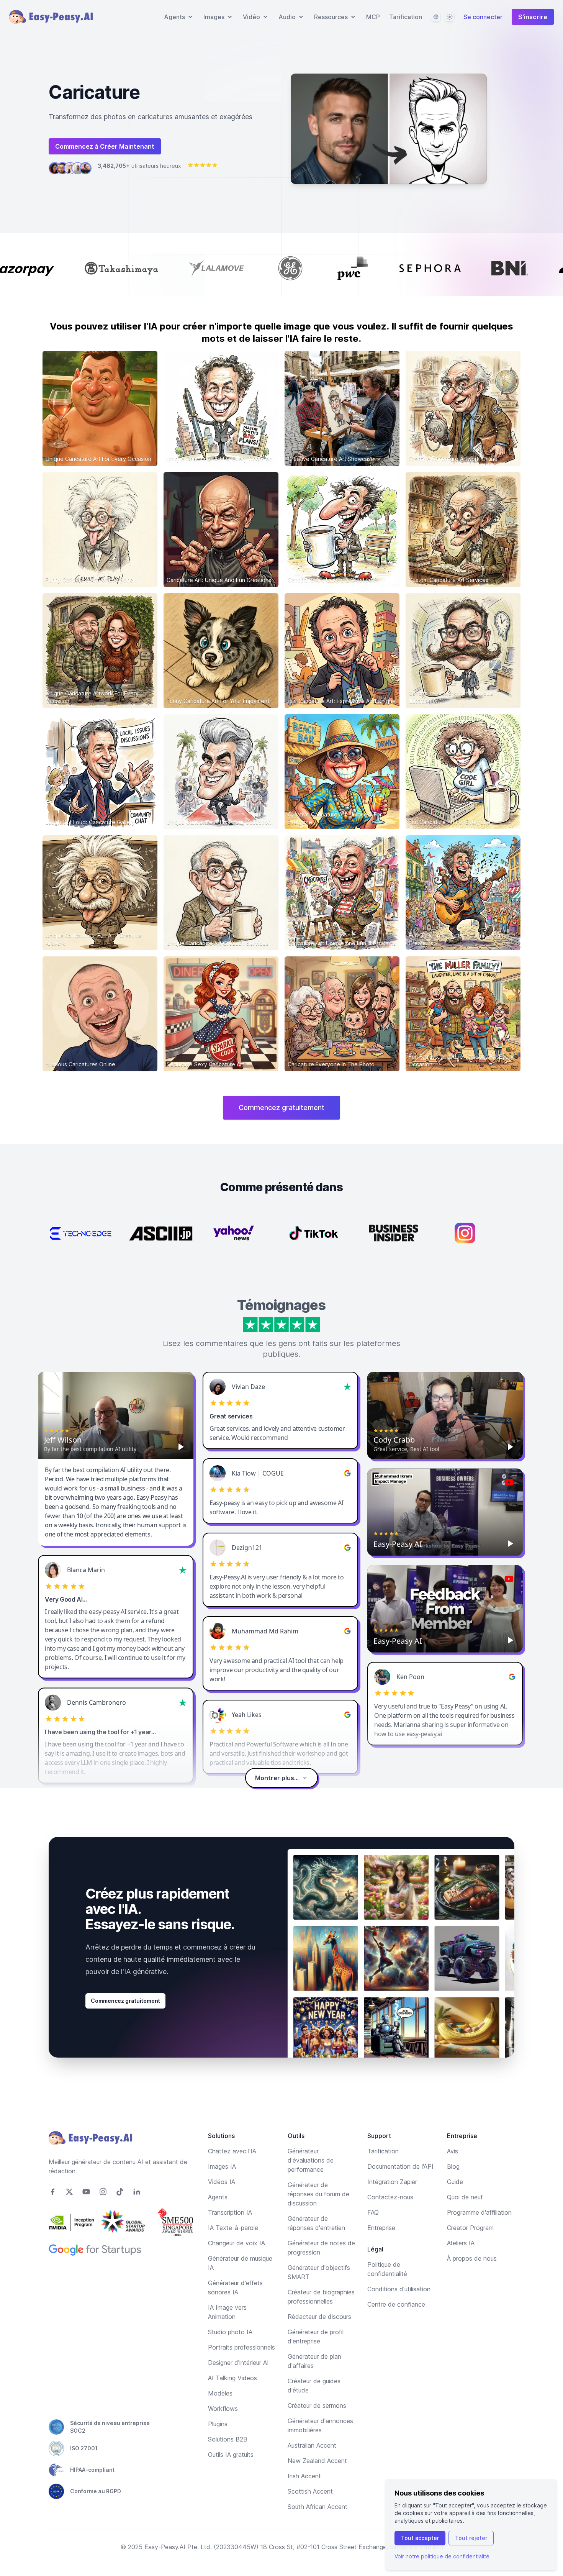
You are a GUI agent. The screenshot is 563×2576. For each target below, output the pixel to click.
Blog (453, 2166)
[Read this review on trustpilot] (347, 1387)
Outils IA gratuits (231, 2455)
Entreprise (381, 2228)
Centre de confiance (396, 2304)
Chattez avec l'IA (232, 2151)
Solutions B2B (228, 2439)
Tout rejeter (471, 2538)
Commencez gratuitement (281, 1108)
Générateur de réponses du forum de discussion (318, 2194)
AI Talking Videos (232, 2378)
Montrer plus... (277, 1778)
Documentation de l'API (400, 2166)
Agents (218, 2197)
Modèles (220, 2393)
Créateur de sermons (317, 2405)
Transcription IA (230, 2212)
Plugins (218, 2424)
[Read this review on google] (347, 1473)
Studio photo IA (230, 2332)
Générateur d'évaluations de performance (311, 2160)
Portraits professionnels (241, 2347)
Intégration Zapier (392, 2182)
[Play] (181, 1447)
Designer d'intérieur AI (238, 2363)
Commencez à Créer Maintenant (105, 146)
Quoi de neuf (465, 2197)
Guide (455, 2182)
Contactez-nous (390, 2197)
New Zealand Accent (317, 2461)
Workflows (223, 2409)
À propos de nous (472, 2258)
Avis (453, 2151)
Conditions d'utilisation (399, 2289)
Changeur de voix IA (236, 2243)
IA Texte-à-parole (233, 2228)
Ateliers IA (461, 2243)
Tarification (406, 17)
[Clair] (450, 17)
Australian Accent (312, 2445)
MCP (373, 17)
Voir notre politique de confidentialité (442, 2556)
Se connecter (483, 17)
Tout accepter (420, 2538)
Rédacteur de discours (319, 2317)
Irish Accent (304, 2476)
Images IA (222, 2166)
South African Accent (318, 2507)
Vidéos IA (222, 2182)
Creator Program (470, 2228)
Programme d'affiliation (479, 2212)
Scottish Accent (310, 2491)
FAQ (373, 2212)
